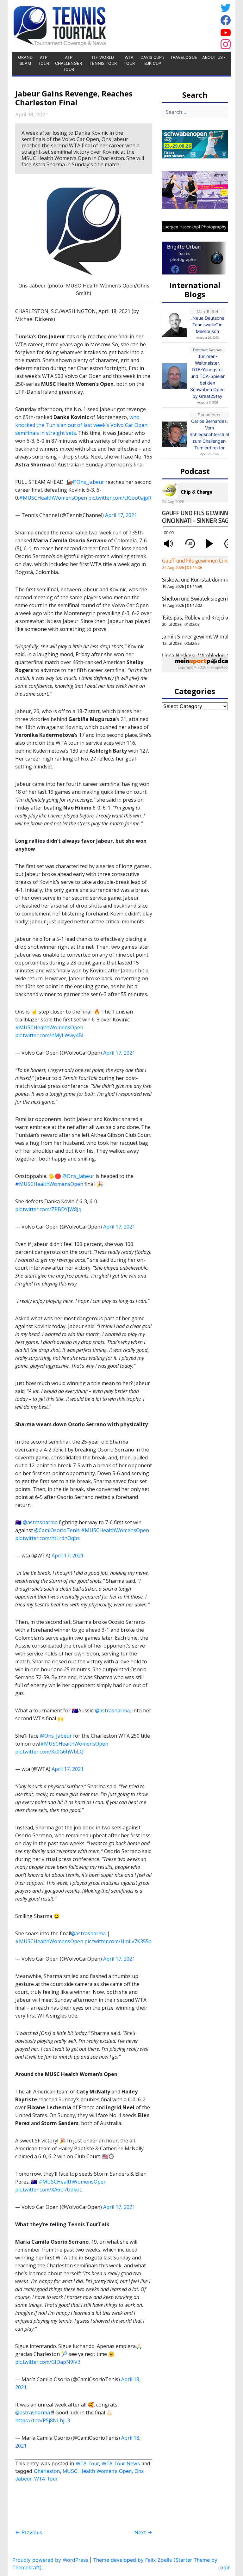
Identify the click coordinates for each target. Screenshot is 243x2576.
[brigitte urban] (175, 269)
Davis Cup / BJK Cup (153, 60)
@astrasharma (40, 1522)
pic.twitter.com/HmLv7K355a (118, 1941)
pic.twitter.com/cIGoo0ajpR (120, 498)
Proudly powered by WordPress (50, 2560)
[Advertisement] (167, 25)
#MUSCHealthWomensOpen (53, 498)
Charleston (47, 2471)
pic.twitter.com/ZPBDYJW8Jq (48, 1209)
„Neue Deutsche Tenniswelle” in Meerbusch (208, 325)
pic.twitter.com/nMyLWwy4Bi (49, 1035)
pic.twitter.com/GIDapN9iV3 (48, 2362)
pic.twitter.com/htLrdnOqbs (47, 1538)
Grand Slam (25, 60)
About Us (212, 57)
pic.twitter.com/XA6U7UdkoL (49, 2190)
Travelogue (184, 57)
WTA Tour (129, 60)
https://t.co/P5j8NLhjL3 (43, 2420)
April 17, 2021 (121, 515)
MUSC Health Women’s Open (97, 2471)
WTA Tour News (121, 2463)
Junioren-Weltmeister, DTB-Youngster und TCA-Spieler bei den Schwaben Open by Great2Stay (207, 376)
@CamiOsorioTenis (57, 1530)
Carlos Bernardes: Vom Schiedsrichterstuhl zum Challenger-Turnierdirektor (209, 434)
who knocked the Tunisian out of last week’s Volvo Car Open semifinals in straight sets (81, 425)
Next (143, 2532)
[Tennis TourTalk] (60, 25)
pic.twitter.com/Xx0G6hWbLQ (49, 1752)
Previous (29, 2532)
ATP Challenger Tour (69, 63)
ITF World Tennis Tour (103, 60)
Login (224, 2567)
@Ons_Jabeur (88, 482)
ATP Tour (44, 60)
